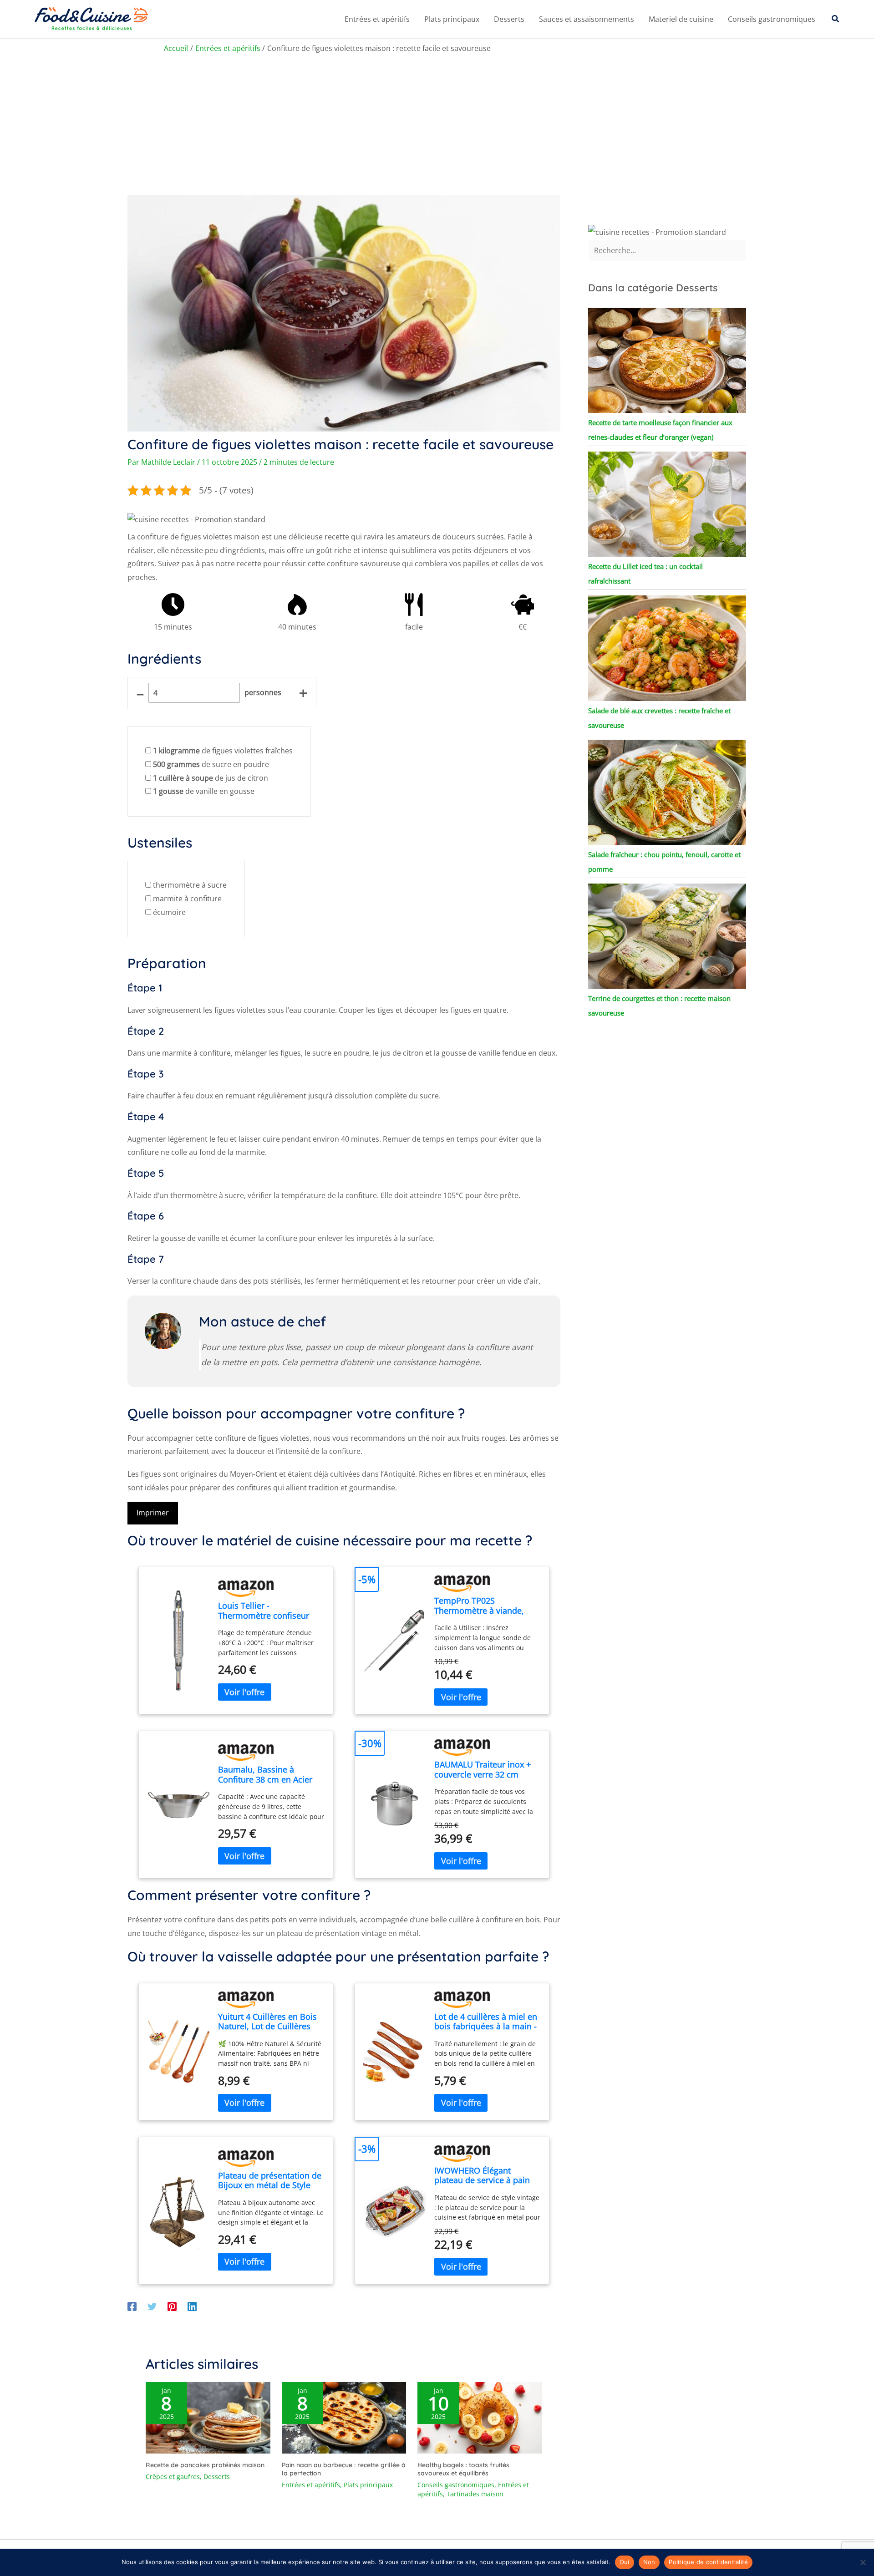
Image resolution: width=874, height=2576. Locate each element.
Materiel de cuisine (681, 19)
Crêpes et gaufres (173, 2477)
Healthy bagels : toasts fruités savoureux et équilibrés (463, 2469)
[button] (836, 19)
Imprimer (153, 1513)
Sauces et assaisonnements (587, 19)
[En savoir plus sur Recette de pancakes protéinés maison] (208, 2417)
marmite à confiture (187, 899)
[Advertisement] (437, 127)
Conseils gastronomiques (772, 19)
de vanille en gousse (204, 791)
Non (649, 2562)
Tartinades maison (475, 2494)
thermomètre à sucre (190, 885)
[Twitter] (152, 2306)
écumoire (169, 912)
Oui (625, 2562)
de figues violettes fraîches (223, 751)
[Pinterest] (172, 2306)
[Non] (863, 2562)
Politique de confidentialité (708, 2562)
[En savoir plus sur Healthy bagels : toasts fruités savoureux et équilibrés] (480, 2417)
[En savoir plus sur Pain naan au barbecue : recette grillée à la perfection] (344, 2417)
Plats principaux (452, 19)
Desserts (509, 19)
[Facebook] (132, 2306)
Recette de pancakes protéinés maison (205, 2465)
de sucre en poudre (211, 764)
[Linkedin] (192, 2306)
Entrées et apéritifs (377, 19)
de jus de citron (211, 778)
